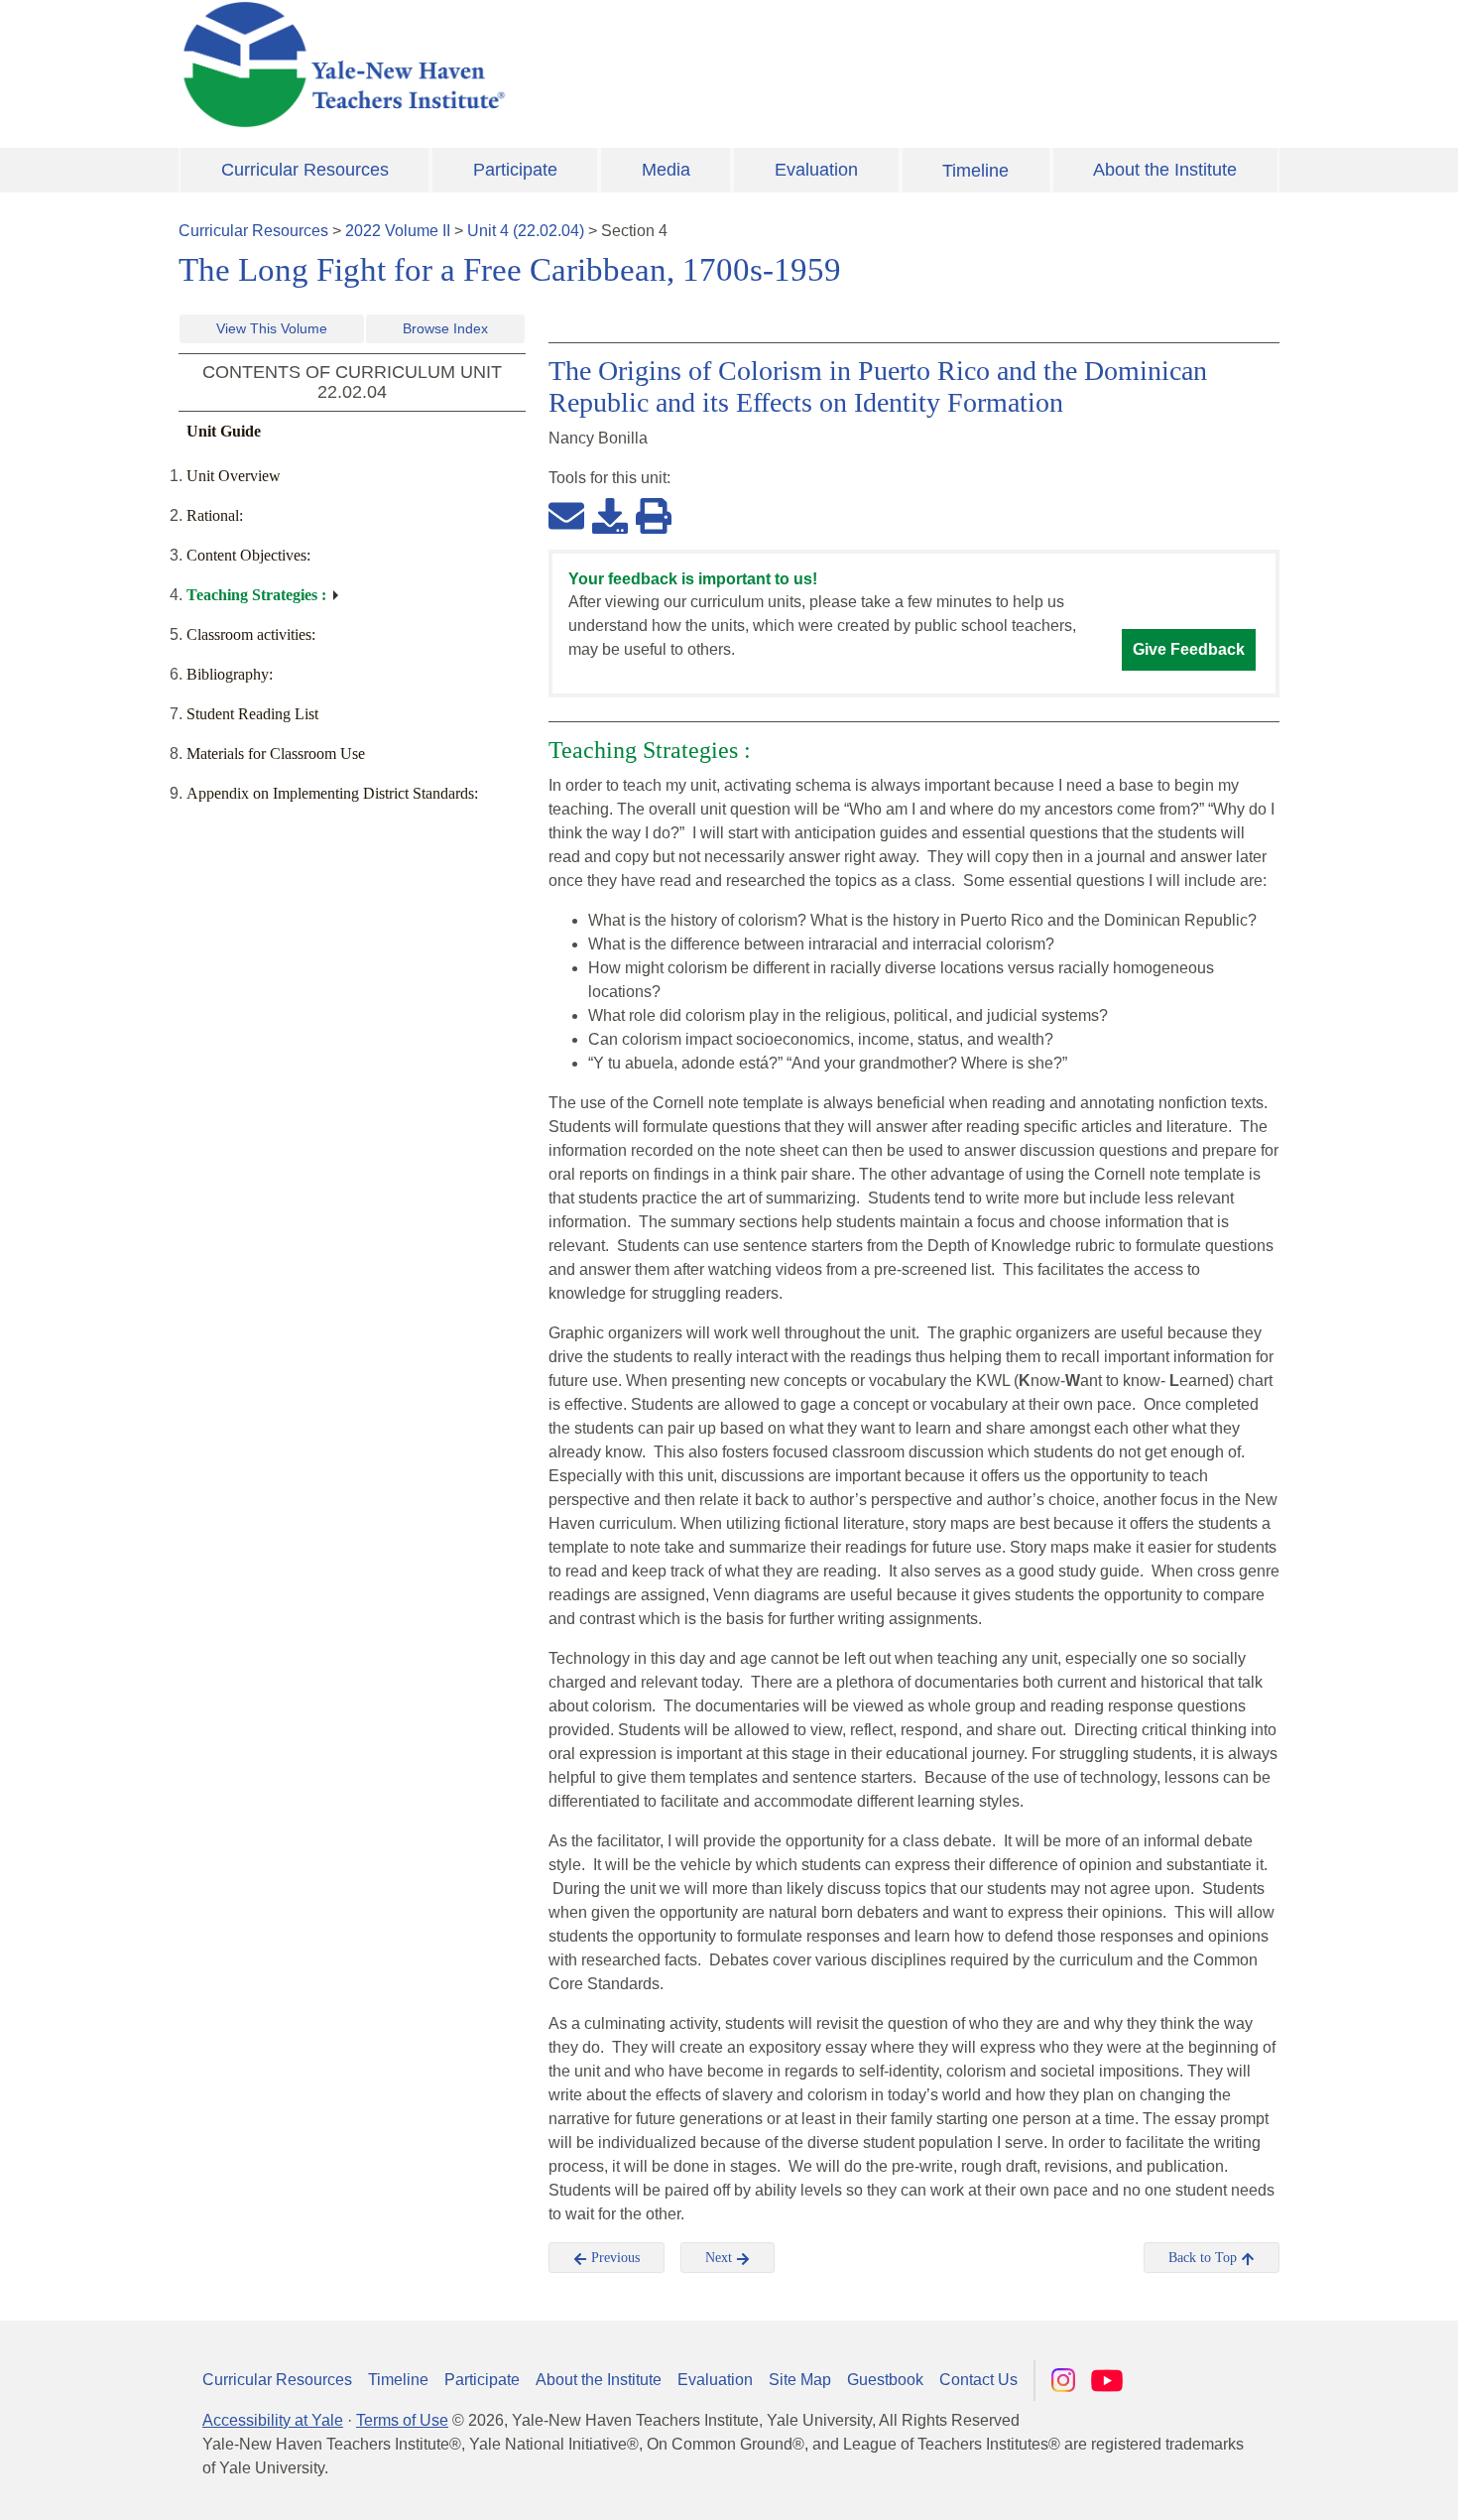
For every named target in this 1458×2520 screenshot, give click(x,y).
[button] (1344, 2485)
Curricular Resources (305, 170)
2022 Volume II (398, 231)
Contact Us (978, 2380)
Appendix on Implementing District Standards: (332, 793)
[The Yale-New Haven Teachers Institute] (541, 64)
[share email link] (566, 515)
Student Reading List (252, 714)
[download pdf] (610, 515)
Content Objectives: (248, 555)
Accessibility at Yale (273, 2420)
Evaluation (816, 170)
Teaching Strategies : (256, 595)
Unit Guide (224, 431)
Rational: (215, 515)
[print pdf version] (654, 515)
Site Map (800, 2380)
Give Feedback (1189, 649)
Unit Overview (234, 476)
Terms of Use (402, 2420)
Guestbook (885, 2380)
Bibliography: (230, 674)
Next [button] (721, 2258)
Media (666, 170)
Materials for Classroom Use (276, 754)
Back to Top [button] (1205, 2258)
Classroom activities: (251, 634)
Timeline (975, 171)
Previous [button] (613, 2258)
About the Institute (1165, 170)
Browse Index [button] (445, 328)
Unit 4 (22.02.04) (526, 231)
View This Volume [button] (272, 328)
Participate (515, 170)
